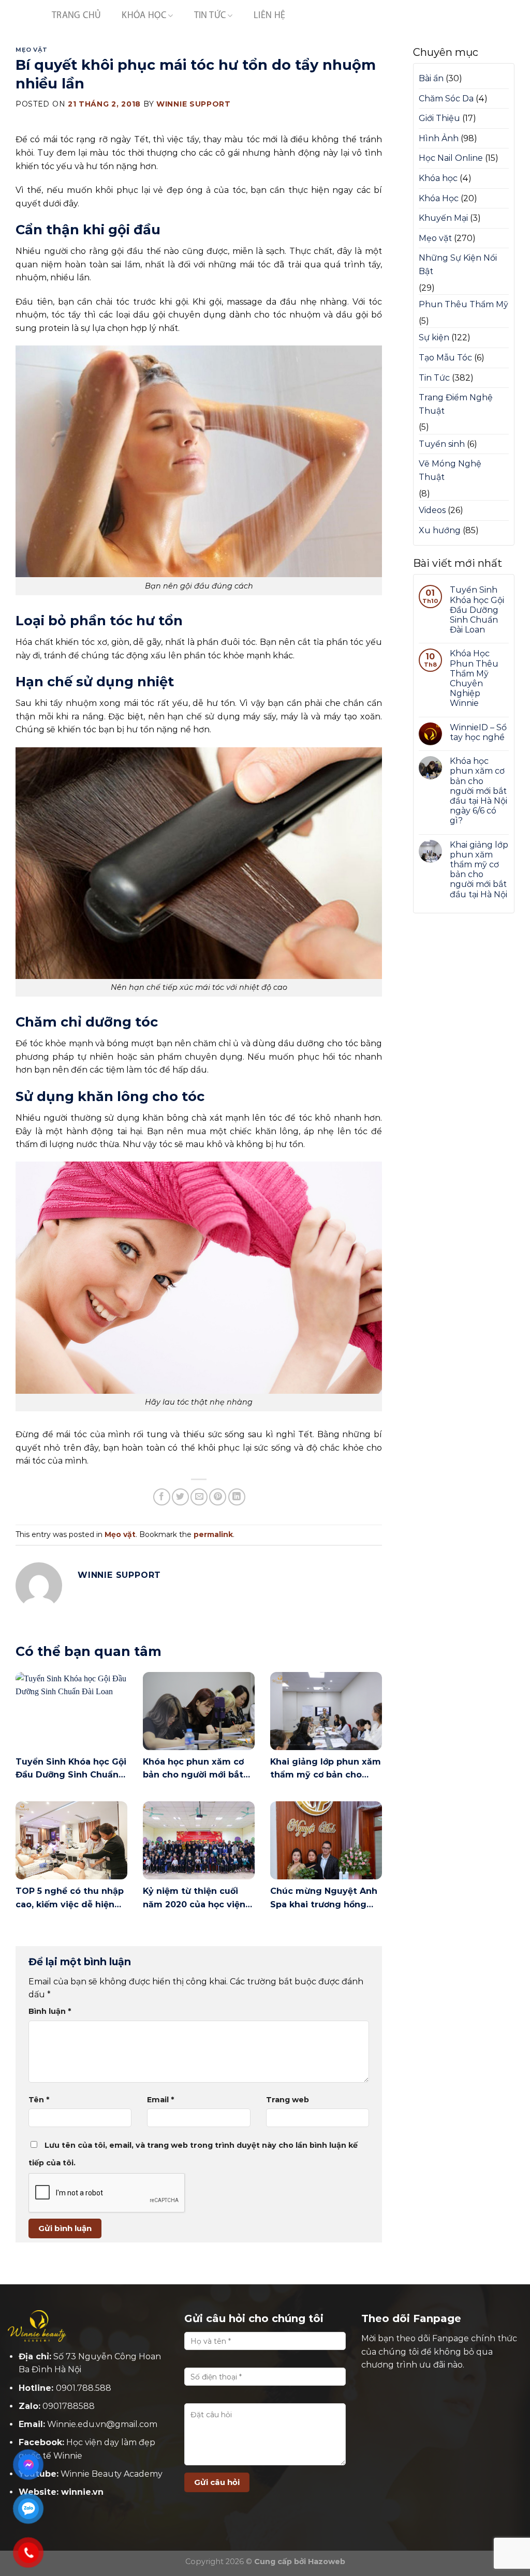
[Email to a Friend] (199, 1497)
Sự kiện (434, 337)
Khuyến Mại (443, 218)
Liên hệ (270, 16)
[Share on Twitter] (180, 1497)
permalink (213, 1534)
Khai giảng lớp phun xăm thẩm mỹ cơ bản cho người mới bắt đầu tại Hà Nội (479, 870)
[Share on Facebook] (162, 1497)
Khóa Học (144, 16)
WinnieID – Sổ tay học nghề (478, 732)
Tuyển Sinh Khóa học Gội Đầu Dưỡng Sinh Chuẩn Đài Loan (477, 610)
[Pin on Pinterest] (218, 1497)
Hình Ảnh (439, 138)
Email (160, 2100)
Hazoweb (327, 2562)
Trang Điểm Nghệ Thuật (456, 404)
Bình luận (50, 2011)
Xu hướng (440, 530)
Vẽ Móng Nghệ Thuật (450, 470)
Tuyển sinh (442, 444)
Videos (432, 510)
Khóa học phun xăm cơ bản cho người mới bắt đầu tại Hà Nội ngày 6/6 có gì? (479, 791)
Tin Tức (210, 16)
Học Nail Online (451, 158)
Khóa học (438, 178)
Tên (39, 2100)
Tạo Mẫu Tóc (445, 358)
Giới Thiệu (439, 118)
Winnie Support (194, 104)
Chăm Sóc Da (446, 99)
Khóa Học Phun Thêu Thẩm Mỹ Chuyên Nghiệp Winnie (474, 678)
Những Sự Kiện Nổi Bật (458, 265)
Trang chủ (76, 16)
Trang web (288, 2100)
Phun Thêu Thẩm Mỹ (463, 304)
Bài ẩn (431, 78)
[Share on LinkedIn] (237, 1497)
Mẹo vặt (32, 50)
